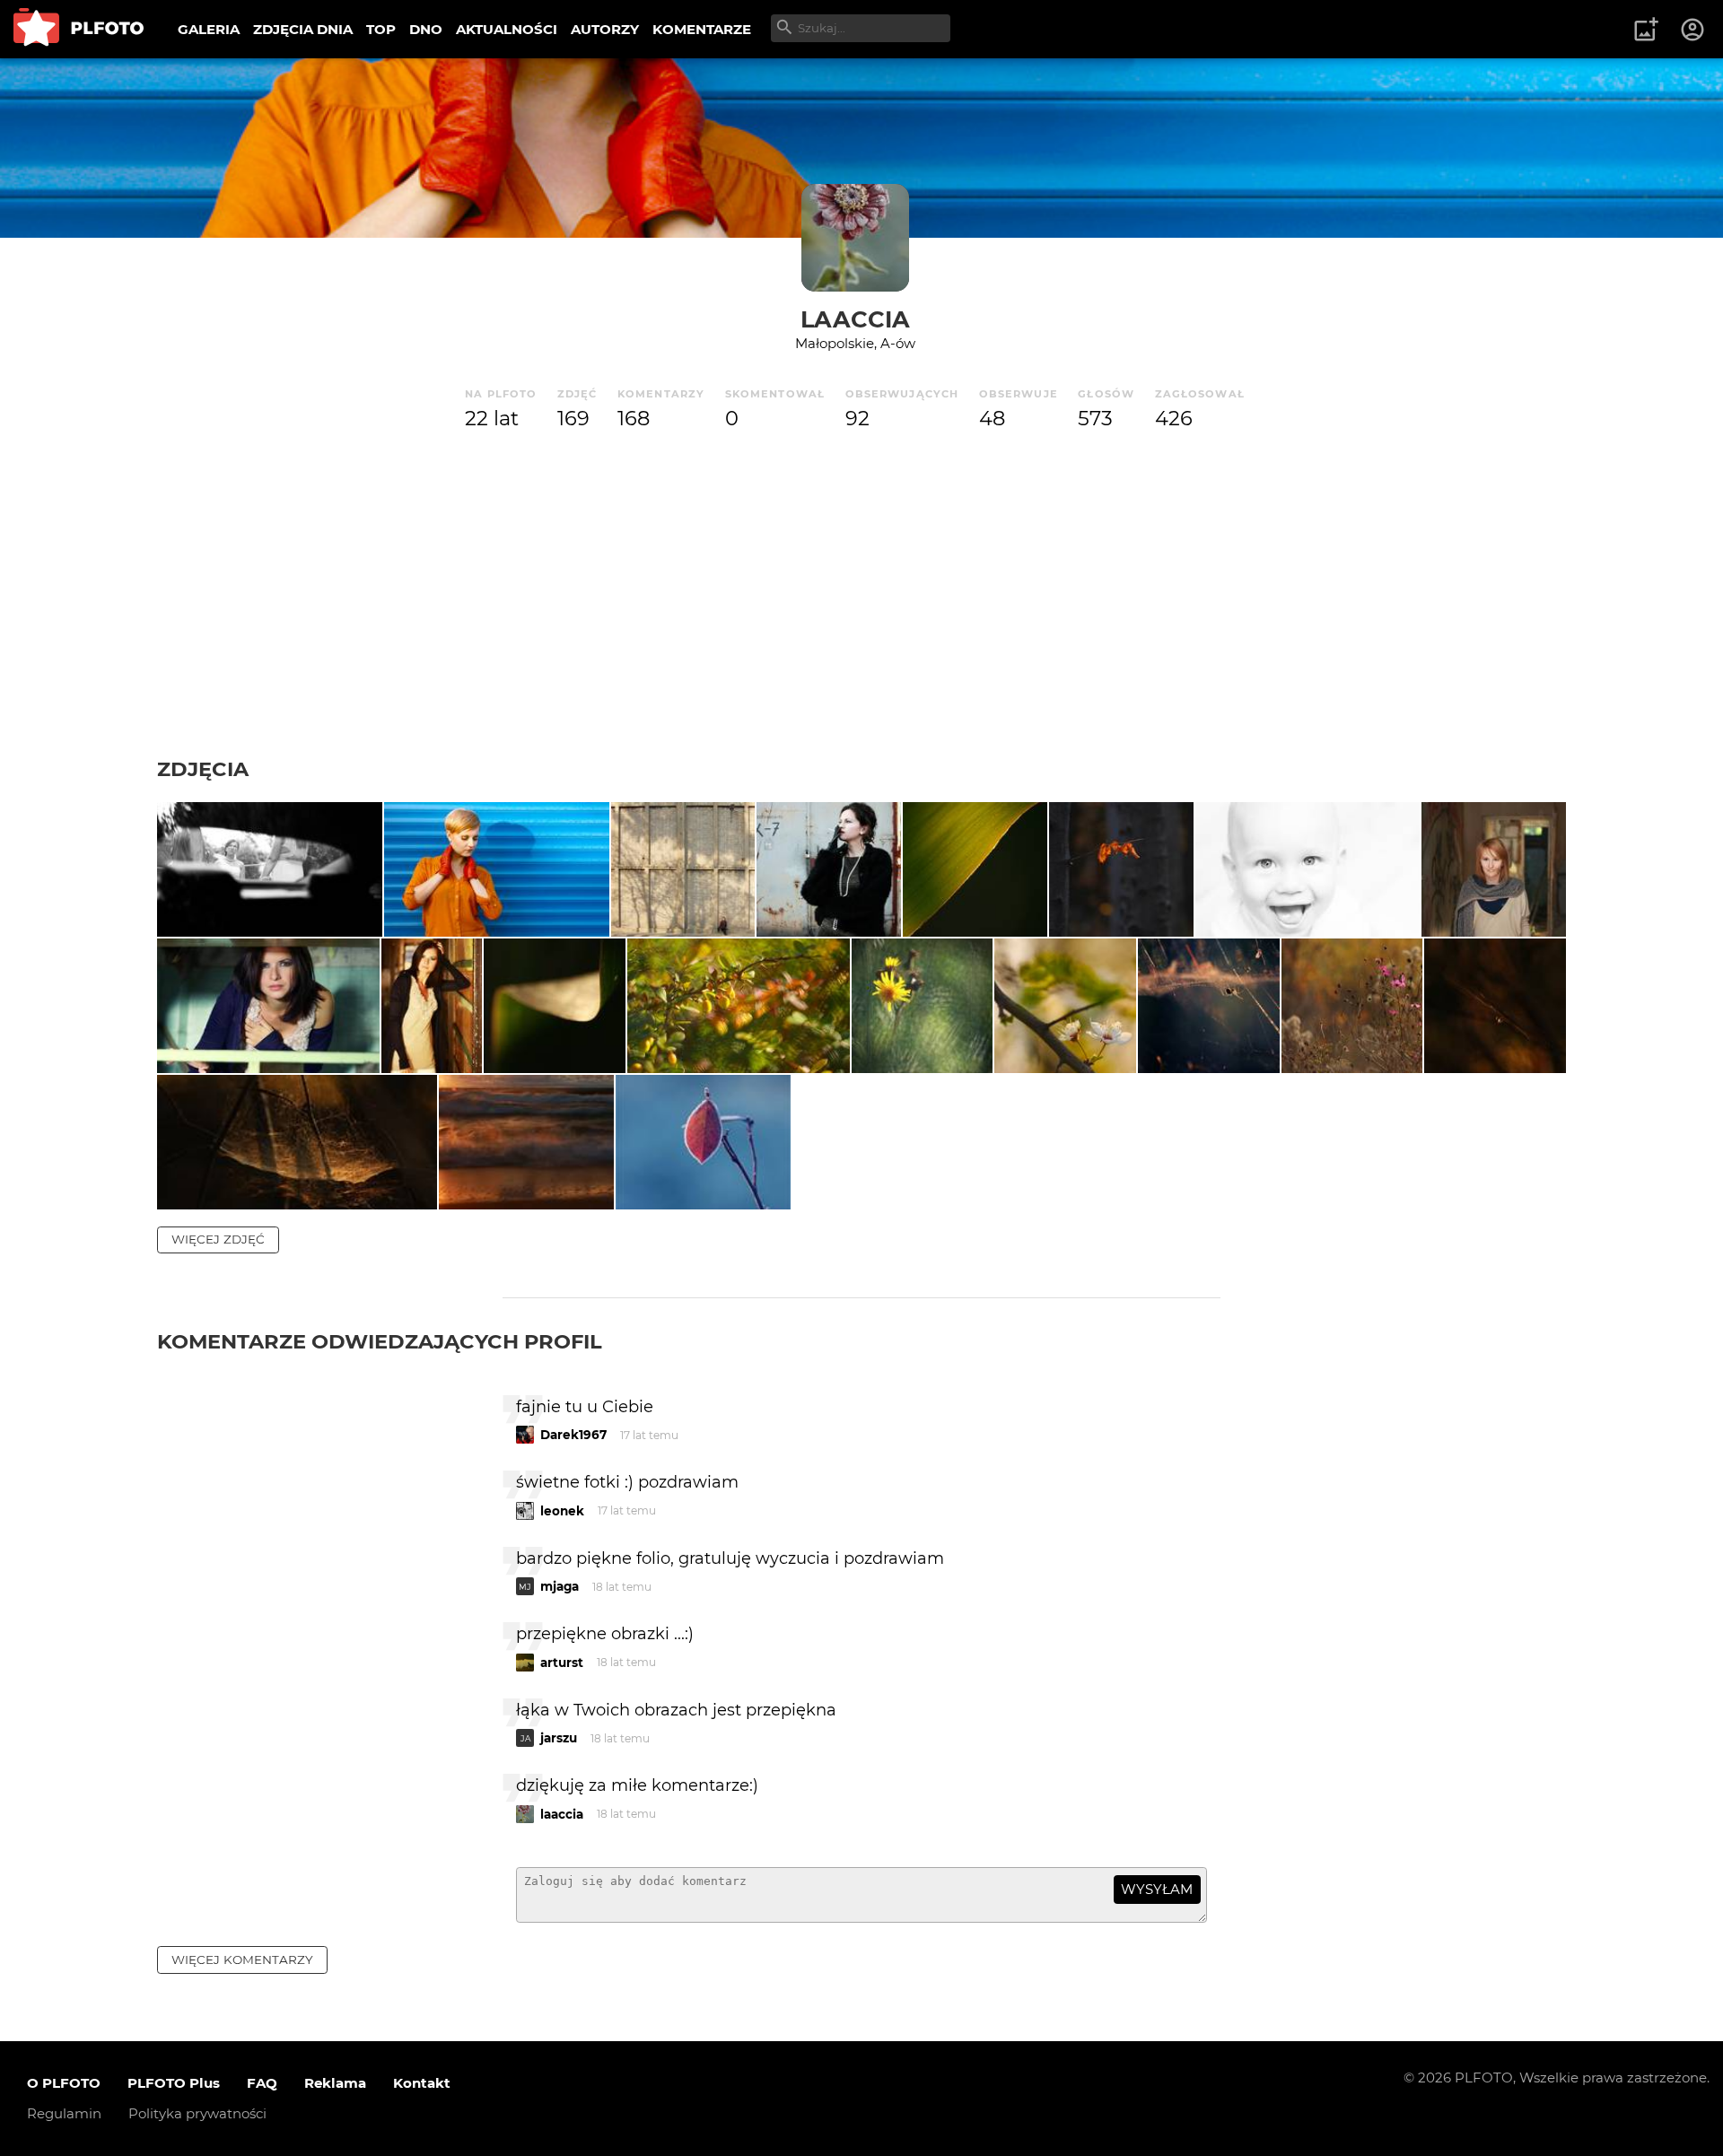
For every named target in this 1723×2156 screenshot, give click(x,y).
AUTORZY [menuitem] (605, 29)
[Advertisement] (861, 622)
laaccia (855, 319)
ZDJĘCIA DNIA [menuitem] (303, 29)
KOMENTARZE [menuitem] (702, 29)
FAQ (262, 2083)
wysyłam (1157, 1889)
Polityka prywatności (197, 2113)
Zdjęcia (203, 769)
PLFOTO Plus (174, 2083)
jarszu (559, 1738)
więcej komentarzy (242, 1960)
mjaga (560, 1586)
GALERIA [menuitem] (209, 29)
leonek (562, 1511)
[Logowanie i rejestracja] (1693, 30)
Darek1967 (573, 1435)
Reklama (335, 2083)
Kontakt (422, 2083)
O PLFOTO (64, 2083)
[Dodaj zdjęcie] (1646, 30)
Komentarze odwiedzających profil (380, 1341)
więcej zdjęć (218, 1239)
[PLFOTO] (79, 29)
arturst (562, 1663)
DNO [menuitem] (426, 29)
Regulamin (64, 2113)
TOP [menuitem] (381, 29)
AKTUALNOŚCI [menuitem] (507, 29)
